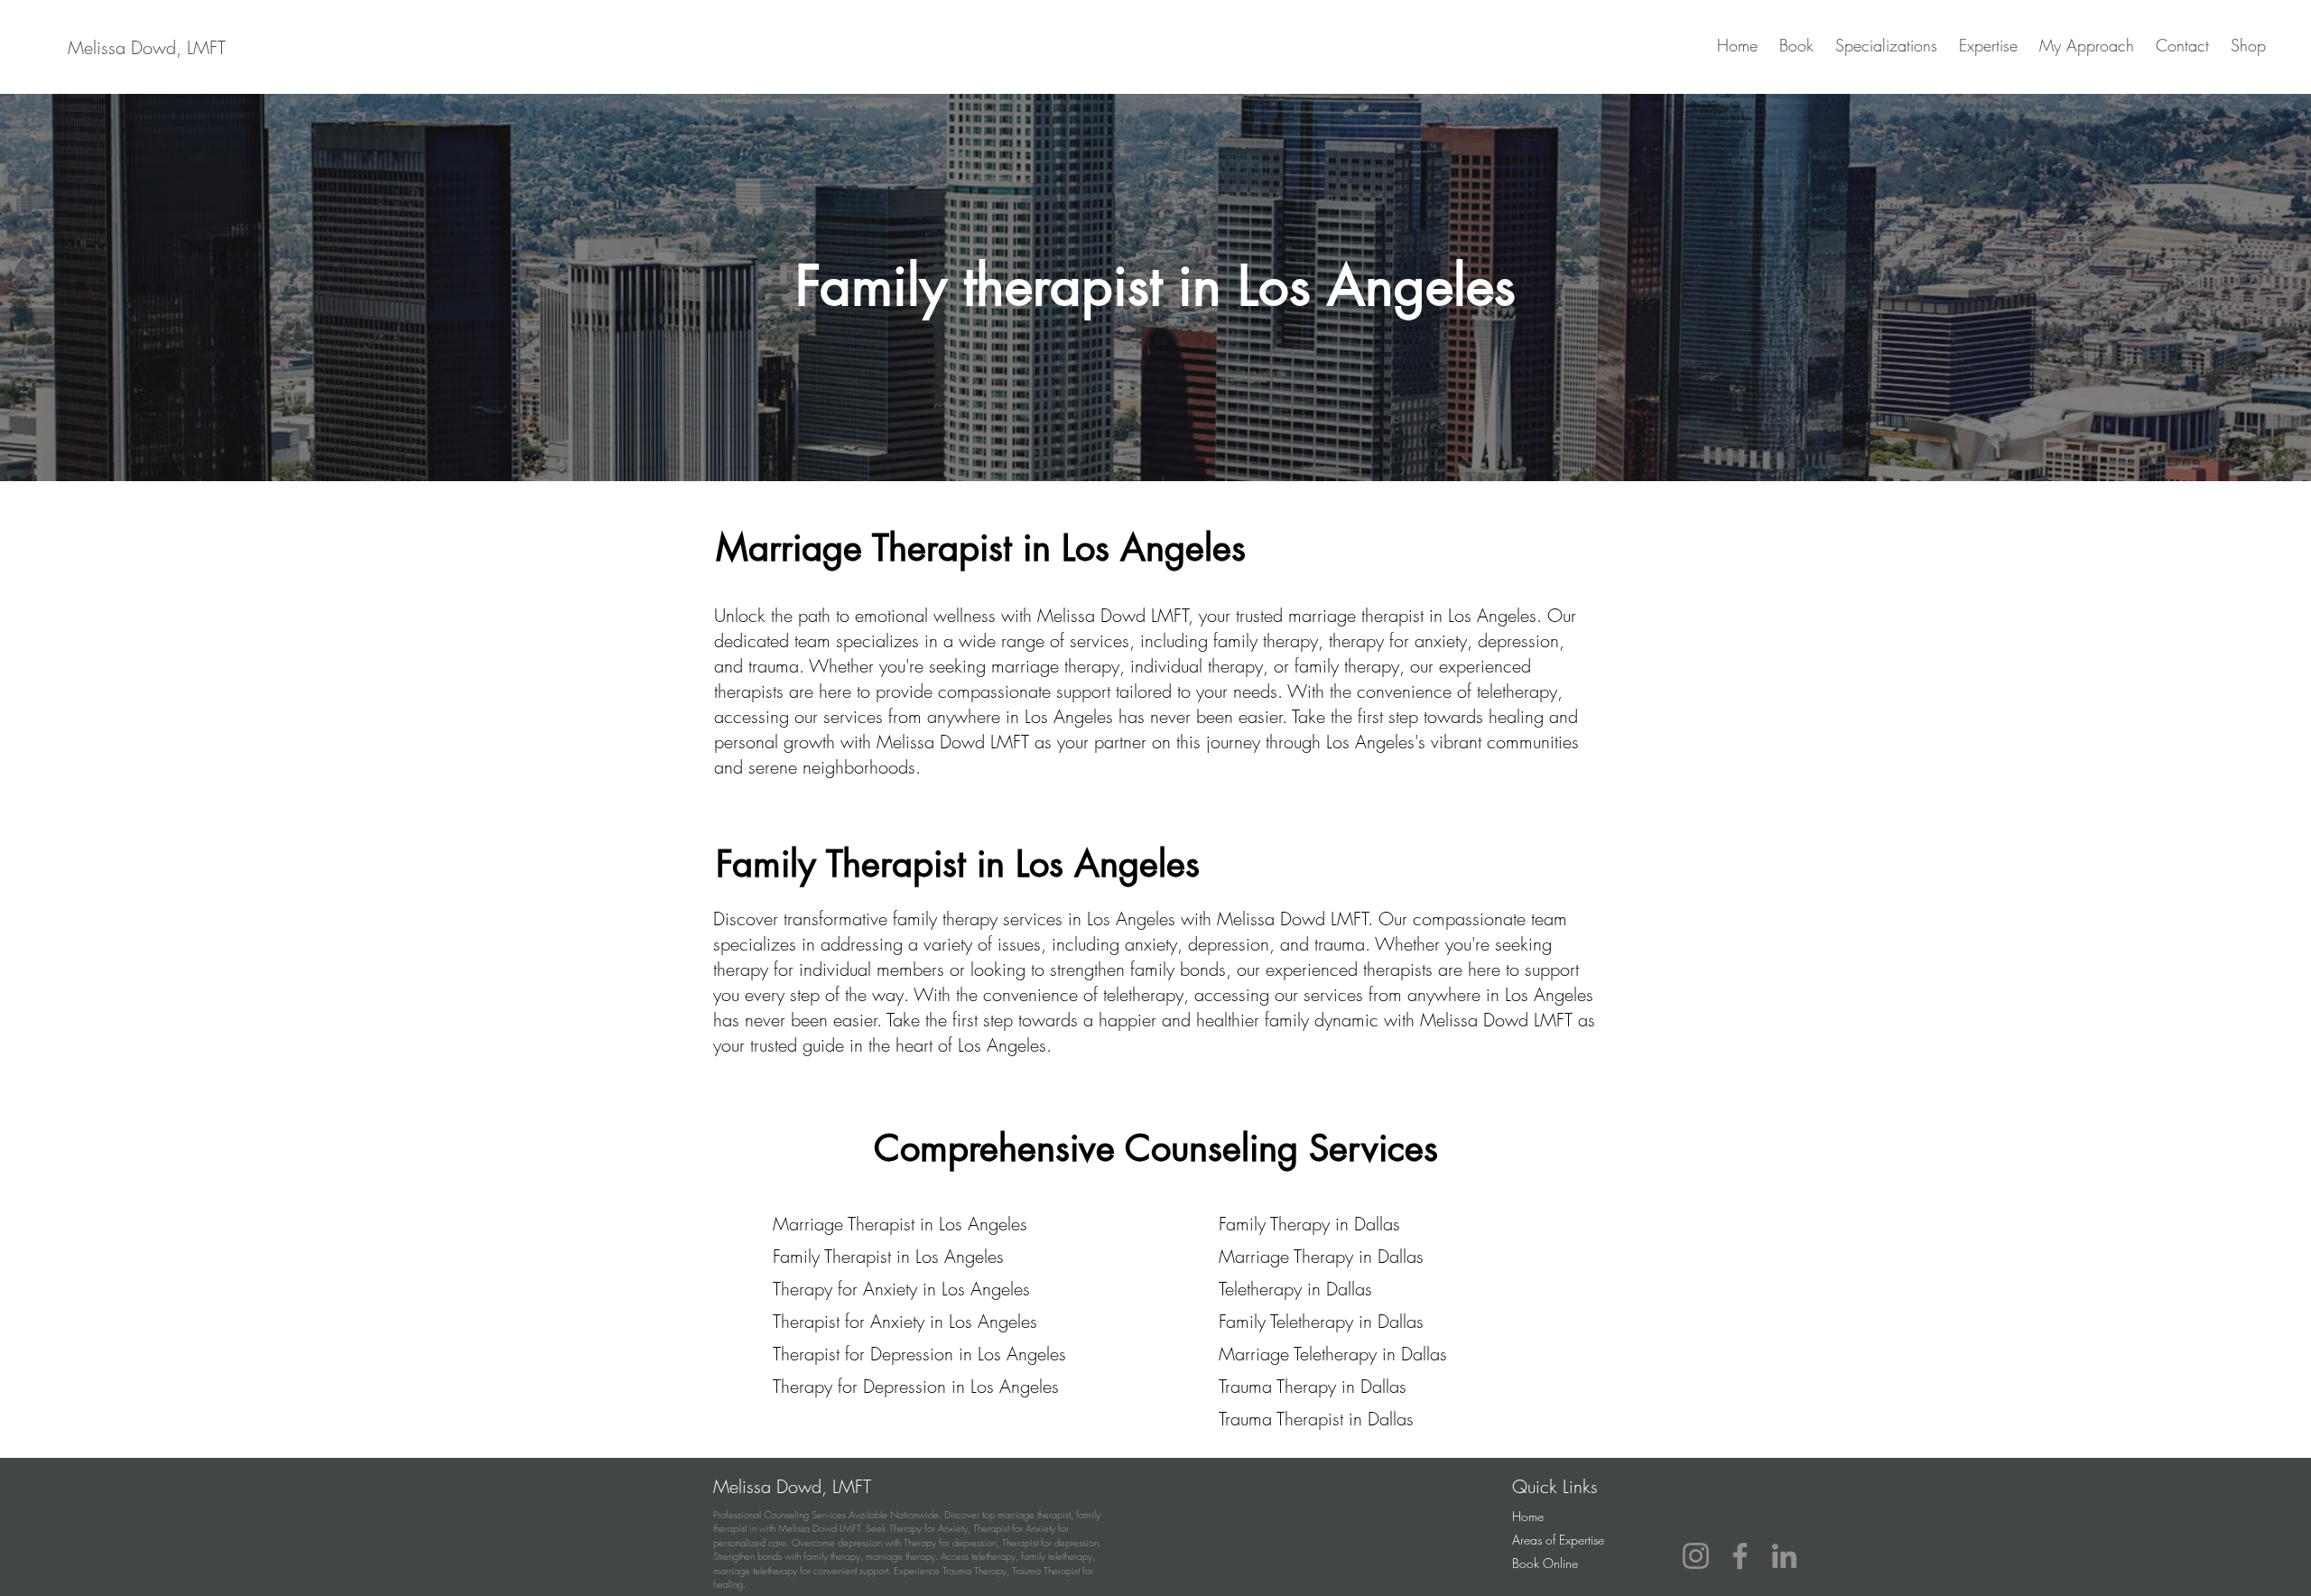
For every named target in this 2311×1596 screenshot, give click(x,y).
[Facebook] (1740, 1556)
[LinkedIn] (1784, 1556)
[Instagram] (1696, 1556)
